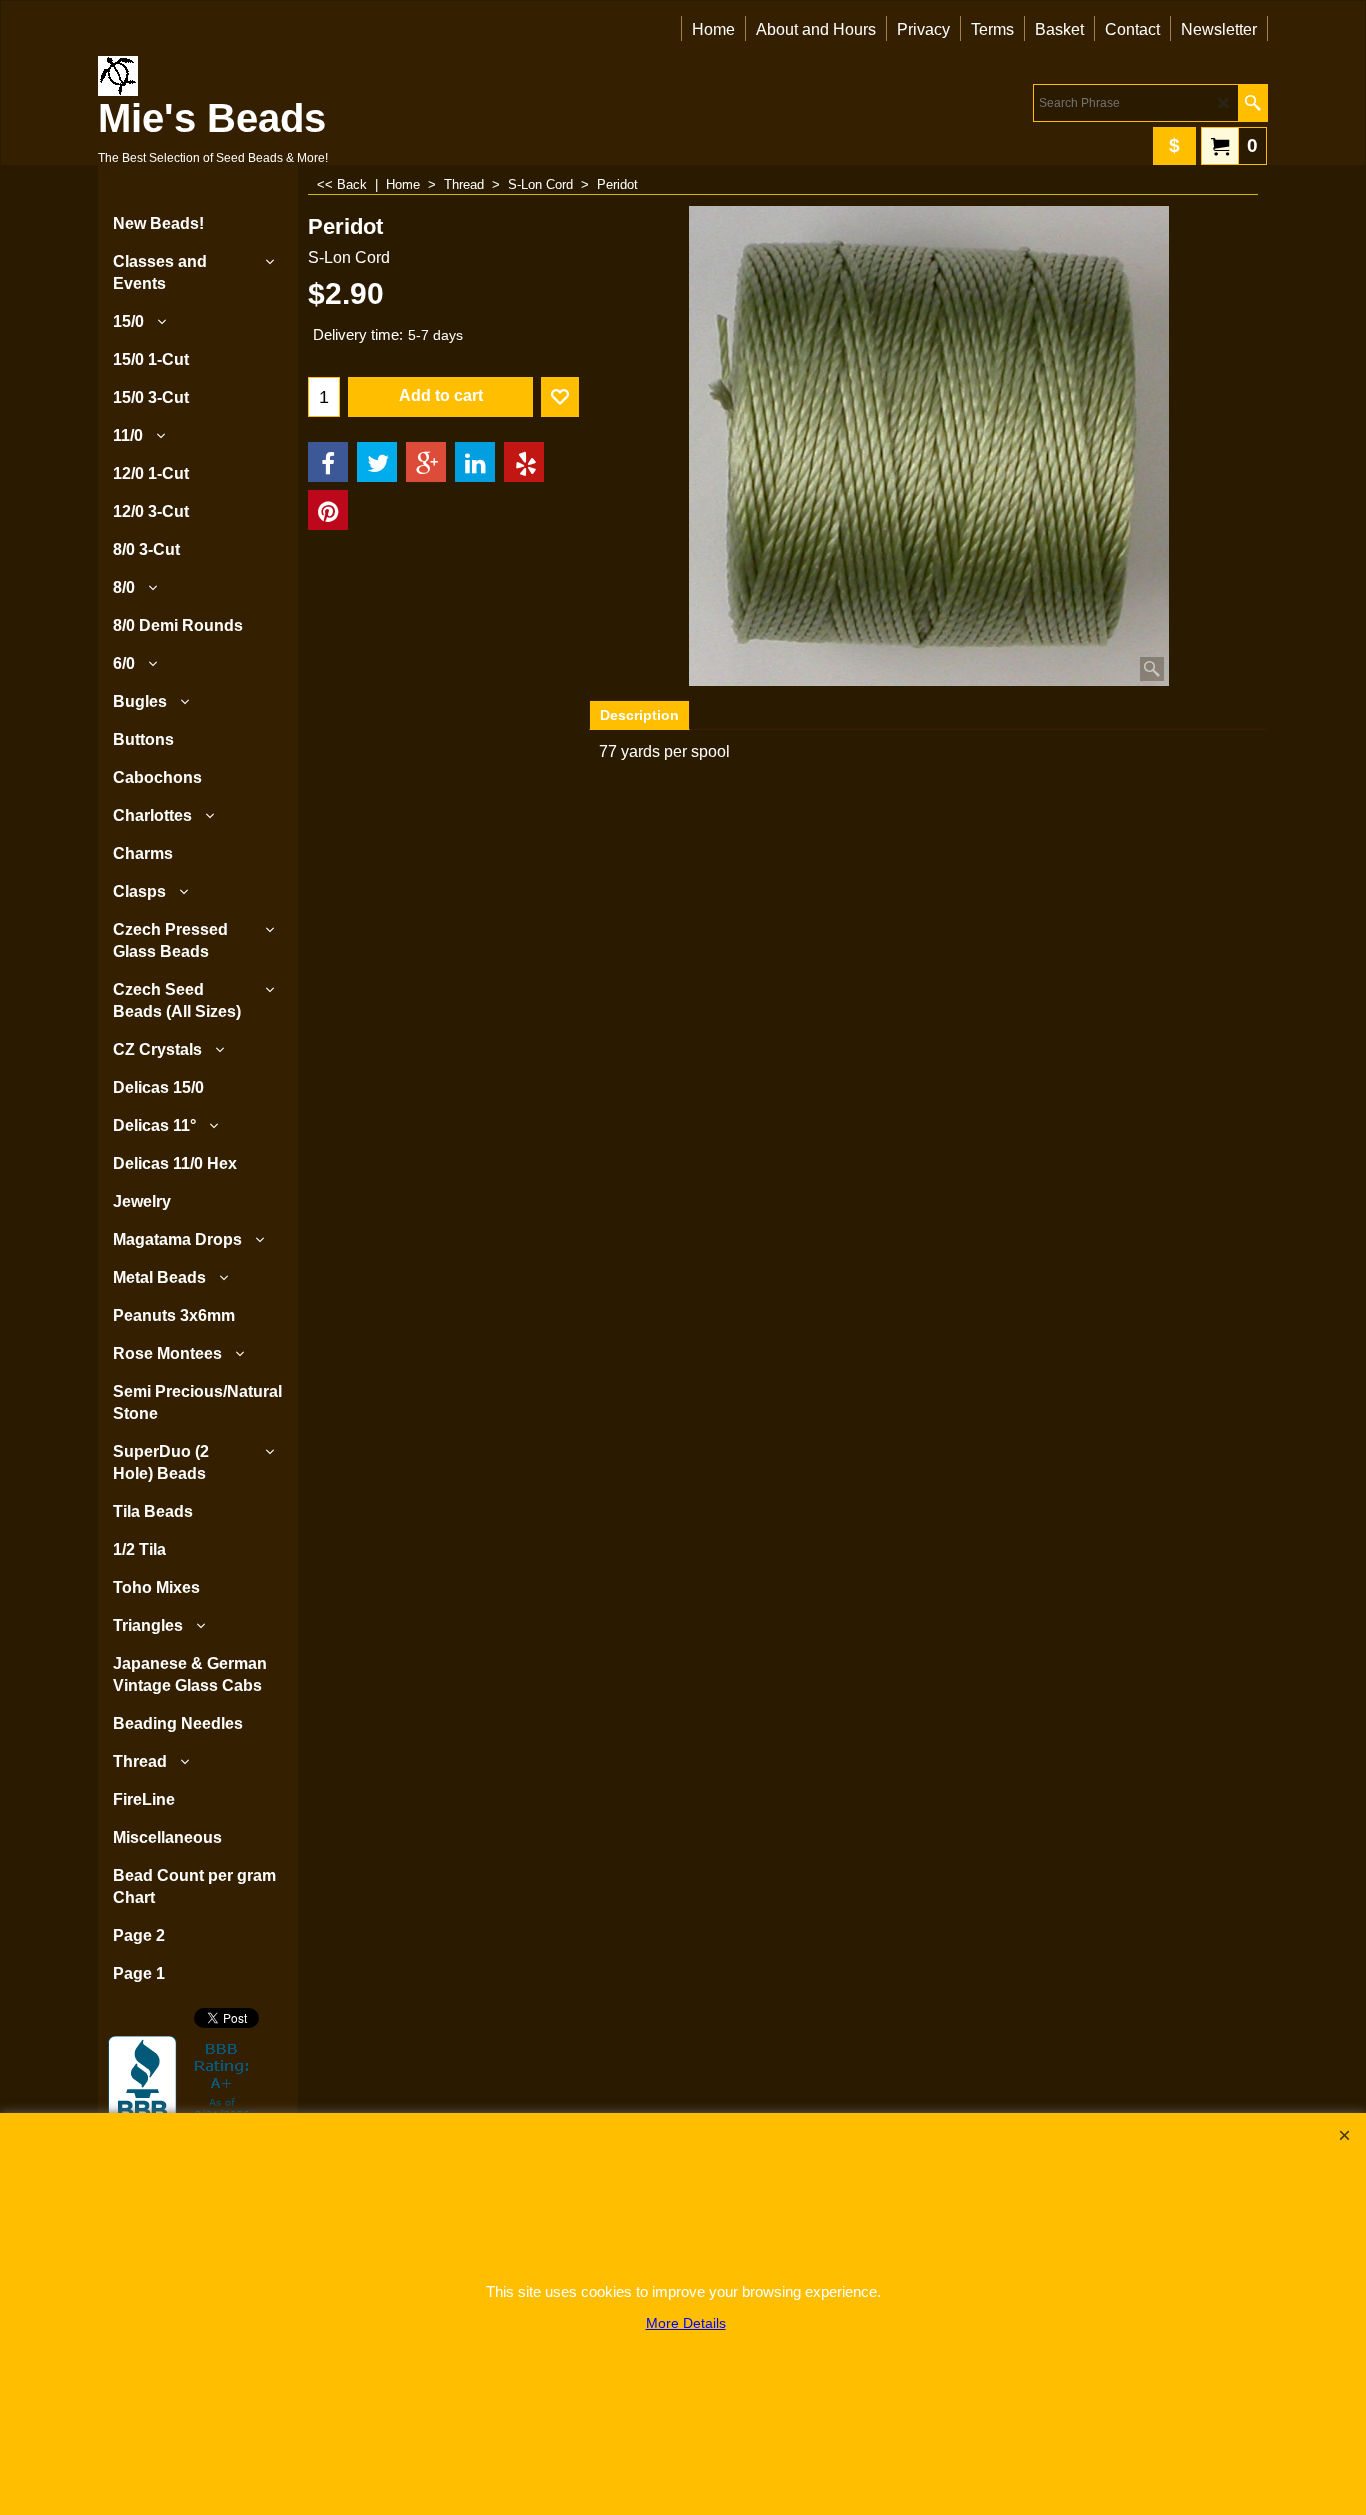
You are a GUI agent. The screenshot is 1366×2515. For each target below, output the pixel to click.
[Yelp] (524, 462)
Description (639, 715)
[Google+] (426, 462)
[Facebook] (328, 462)
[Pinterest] (328, 510)
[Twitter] (377, 462)
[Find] (1252, 103)
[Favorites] (560, 397)
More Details (686, 2323)
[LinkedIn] (475, 462)
